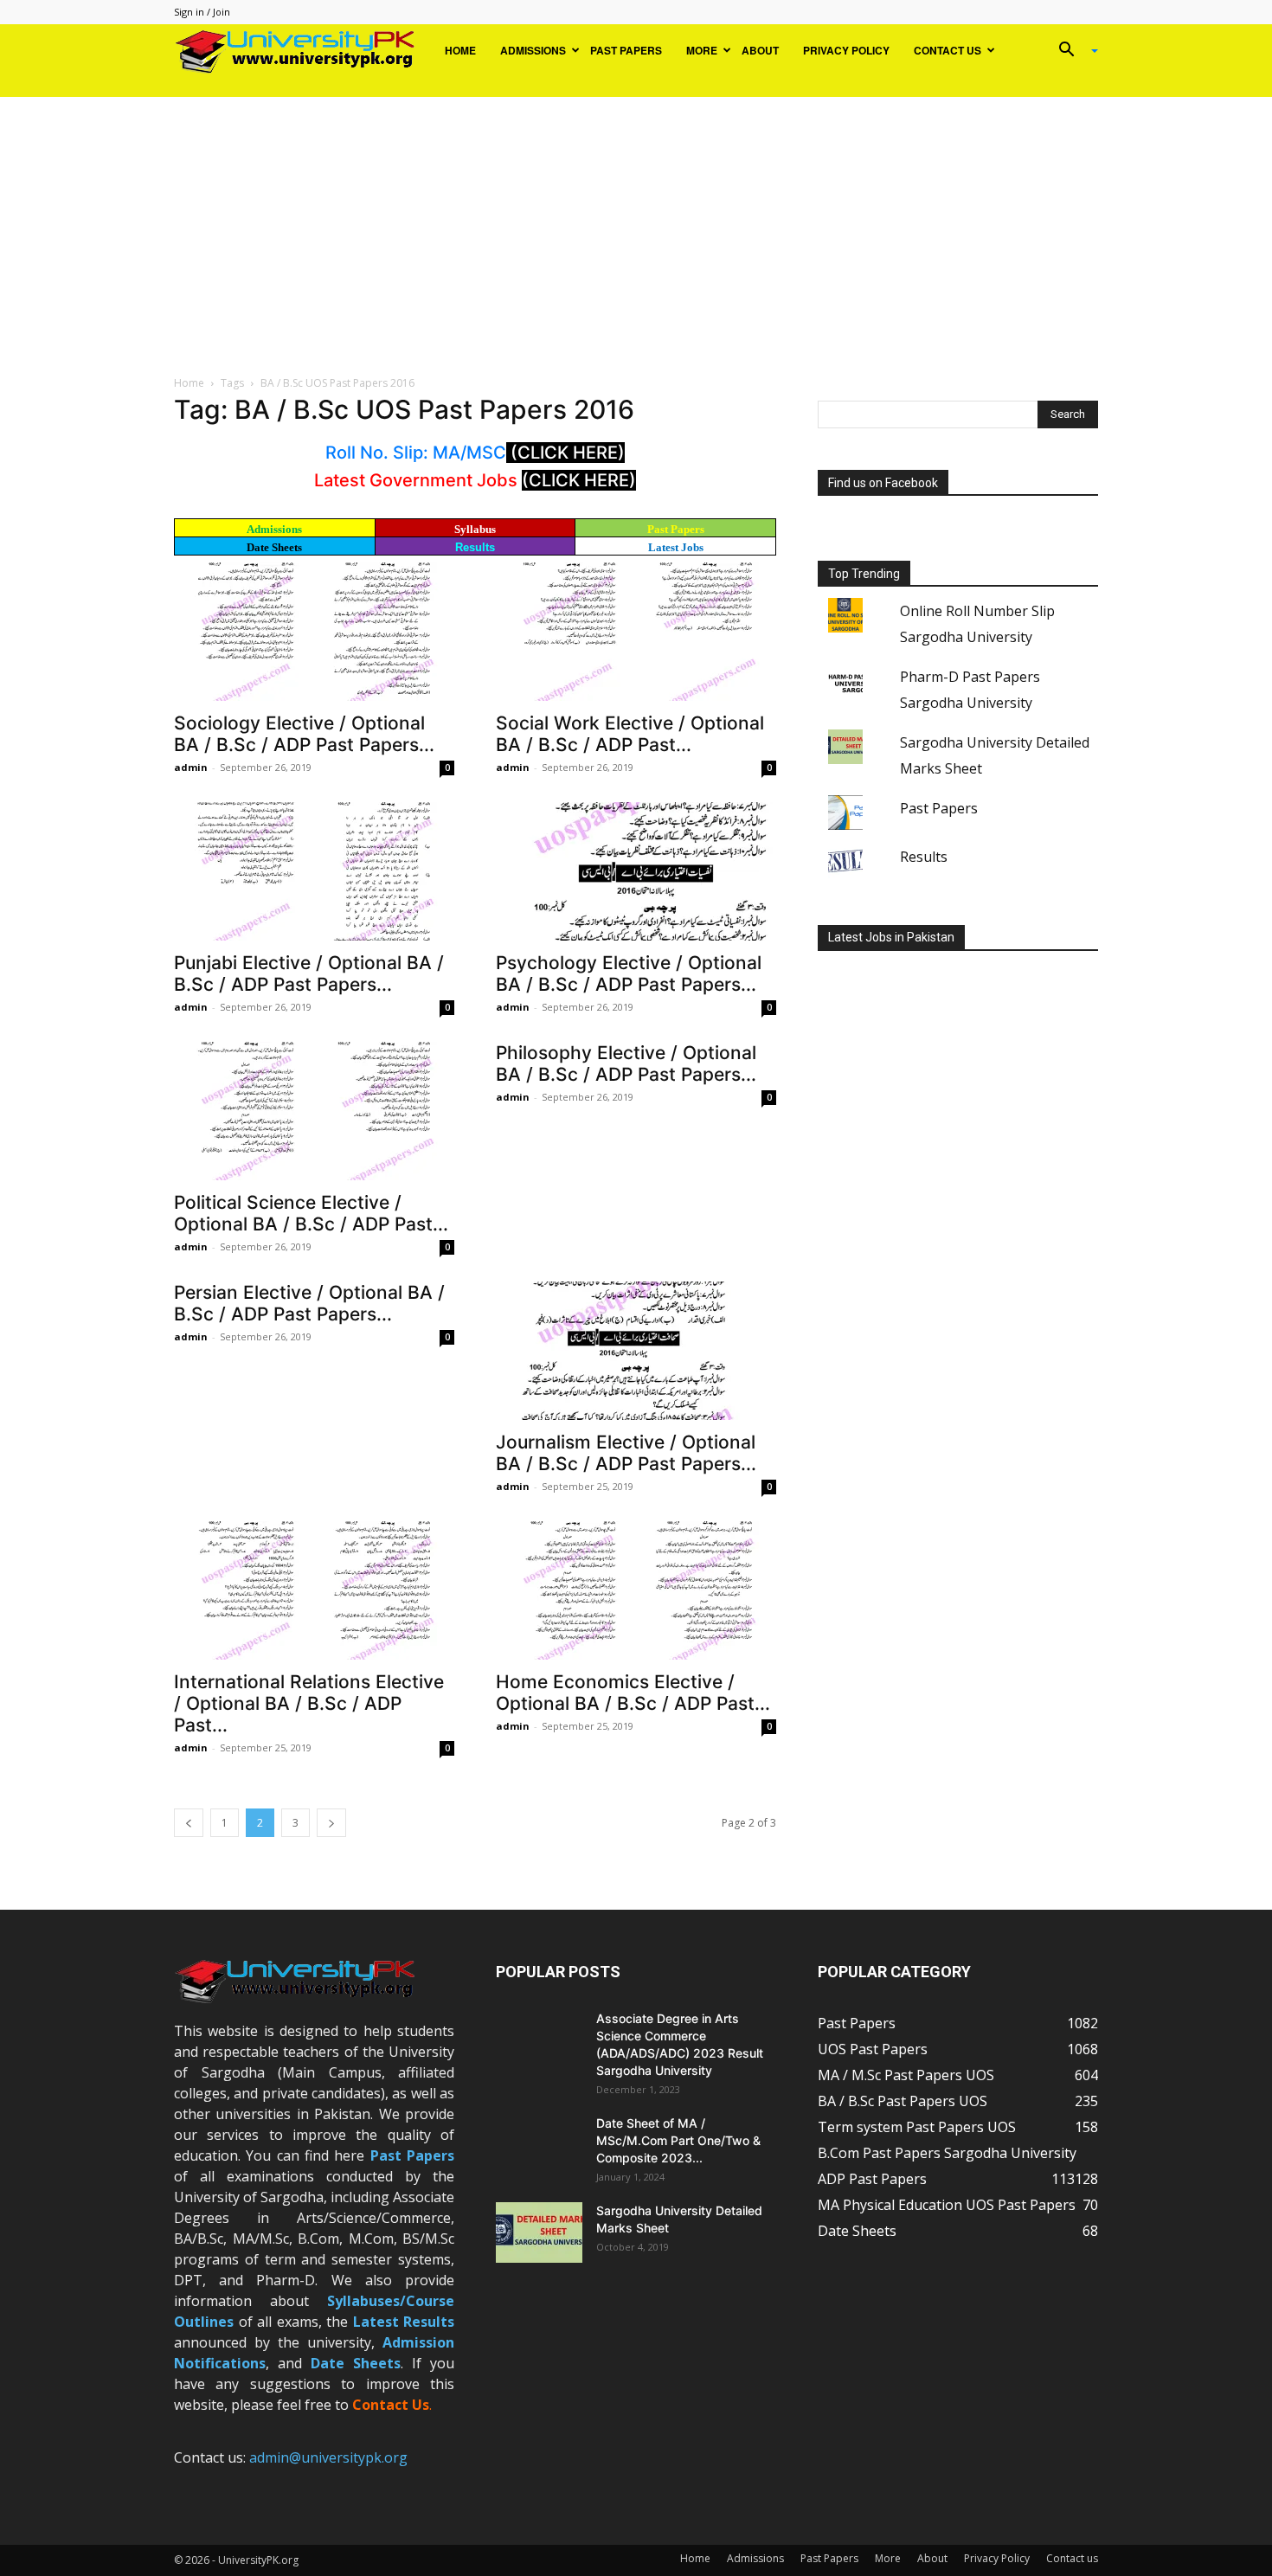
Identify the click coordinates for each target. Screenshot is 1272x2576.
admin (191, 767)
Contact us (948, 50)
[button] (1072, 51)
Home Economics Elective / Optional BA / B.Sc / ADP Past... (633, 1693)
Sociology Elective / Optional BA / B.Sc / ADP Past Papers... (304, 734)
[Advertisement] (636, 227)
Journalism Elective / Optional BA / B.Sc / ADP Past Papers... (626, 1453)
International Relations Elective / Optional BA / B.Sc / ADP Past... (309, 1703)
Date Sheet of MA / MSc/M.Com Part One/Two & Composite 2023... (678, 2140)
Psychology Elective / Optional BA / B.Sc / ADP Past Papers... (629, 973)
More (702, 50)
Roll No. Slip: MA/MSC (416, 453)
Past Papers (626, 50)
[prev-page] (189, 1823)
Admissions (533, 50)
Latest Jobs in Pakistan (891, 937)
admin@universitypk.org (328, 2457)
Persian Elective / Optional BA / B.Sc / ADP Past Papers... (309, 1303)
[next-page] (331, 1823)
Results (475, 547)
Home (460, 50)
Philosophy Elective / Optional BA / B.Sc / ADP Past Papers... (626, 1063)
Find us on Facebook (883, 483)
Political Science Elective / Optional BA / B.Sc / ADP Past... (311, 1213)
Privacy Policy (846, 50)
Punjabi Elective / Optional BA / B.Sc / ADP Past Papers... (309, 973)
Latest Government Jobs (418, 480)
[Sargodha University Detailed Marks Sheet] (539, 2232)
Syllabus (475, 529)
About (760, 50)
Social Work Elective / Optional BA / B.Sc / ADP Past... (630, 734)
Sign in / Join (202, 12)
